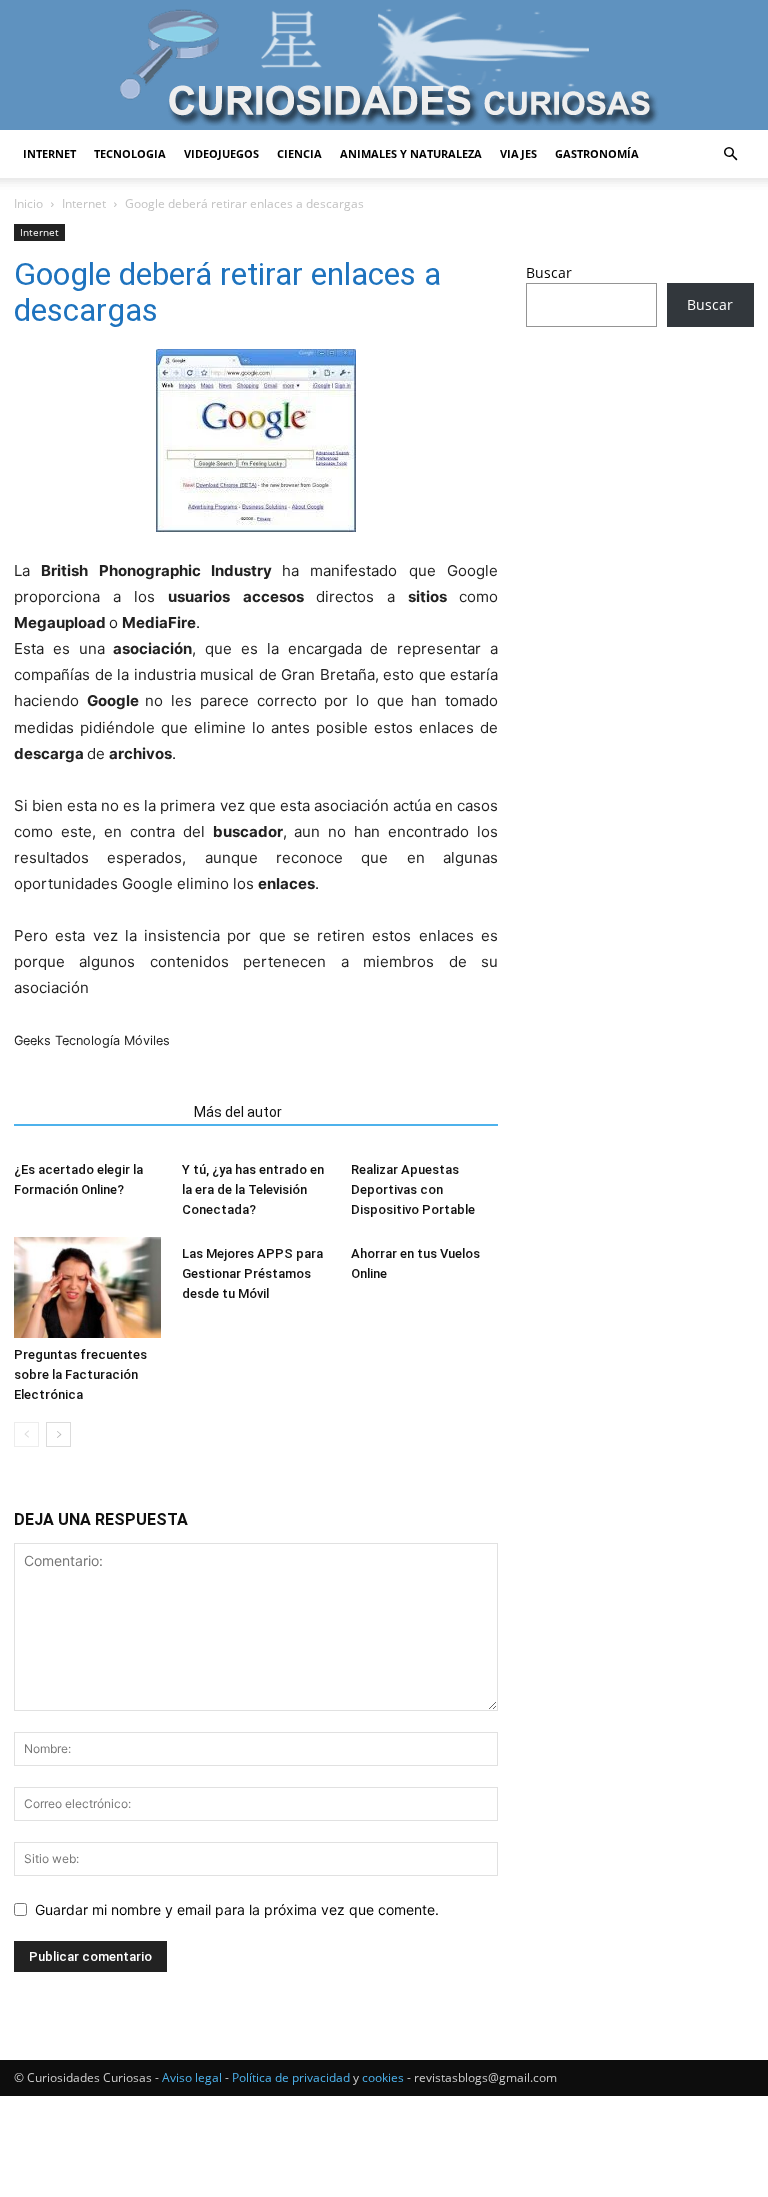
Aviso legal (192, 2077)
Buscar (549, 272)
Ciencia (299, 153)
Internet (49, 153)
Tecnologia (130, 153)
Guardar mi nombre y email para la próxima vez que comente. (237, 1909)
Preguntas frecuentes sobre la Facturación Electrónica (80, 1374)
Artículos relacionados (98, 1112)
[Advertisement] (640, 475)
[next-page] (58, 1434)
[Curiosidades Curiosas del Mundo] (384, 66)
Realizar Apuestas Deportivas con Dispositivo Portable (413, 1189)
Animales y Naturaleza (411, 153)
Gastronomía (597, 153)
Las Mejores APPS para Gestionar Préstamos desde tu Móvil (252, 1273)
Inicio (28, 203)
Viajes (518, 153)
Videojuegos (221, 153)
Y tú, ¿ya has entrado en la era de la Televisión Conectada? (253, 1189)
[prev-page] (26, 1434)
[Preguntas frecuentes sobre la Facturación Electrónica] (87, 1287)
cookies (383, 2077)
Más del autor (238, 1112)
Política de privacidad (291, 2077)
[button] (730, 154)
